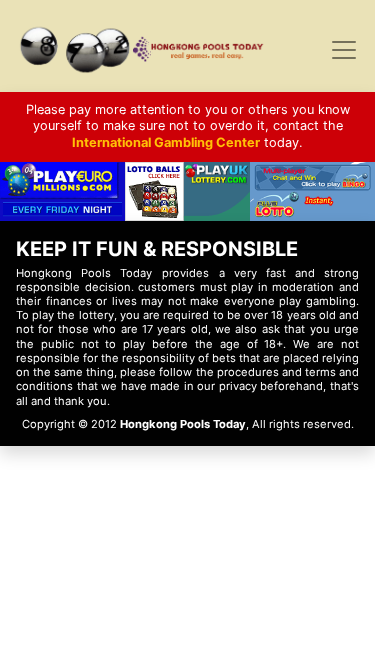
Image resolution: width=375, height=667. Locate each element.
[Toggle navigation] (344, 50)
